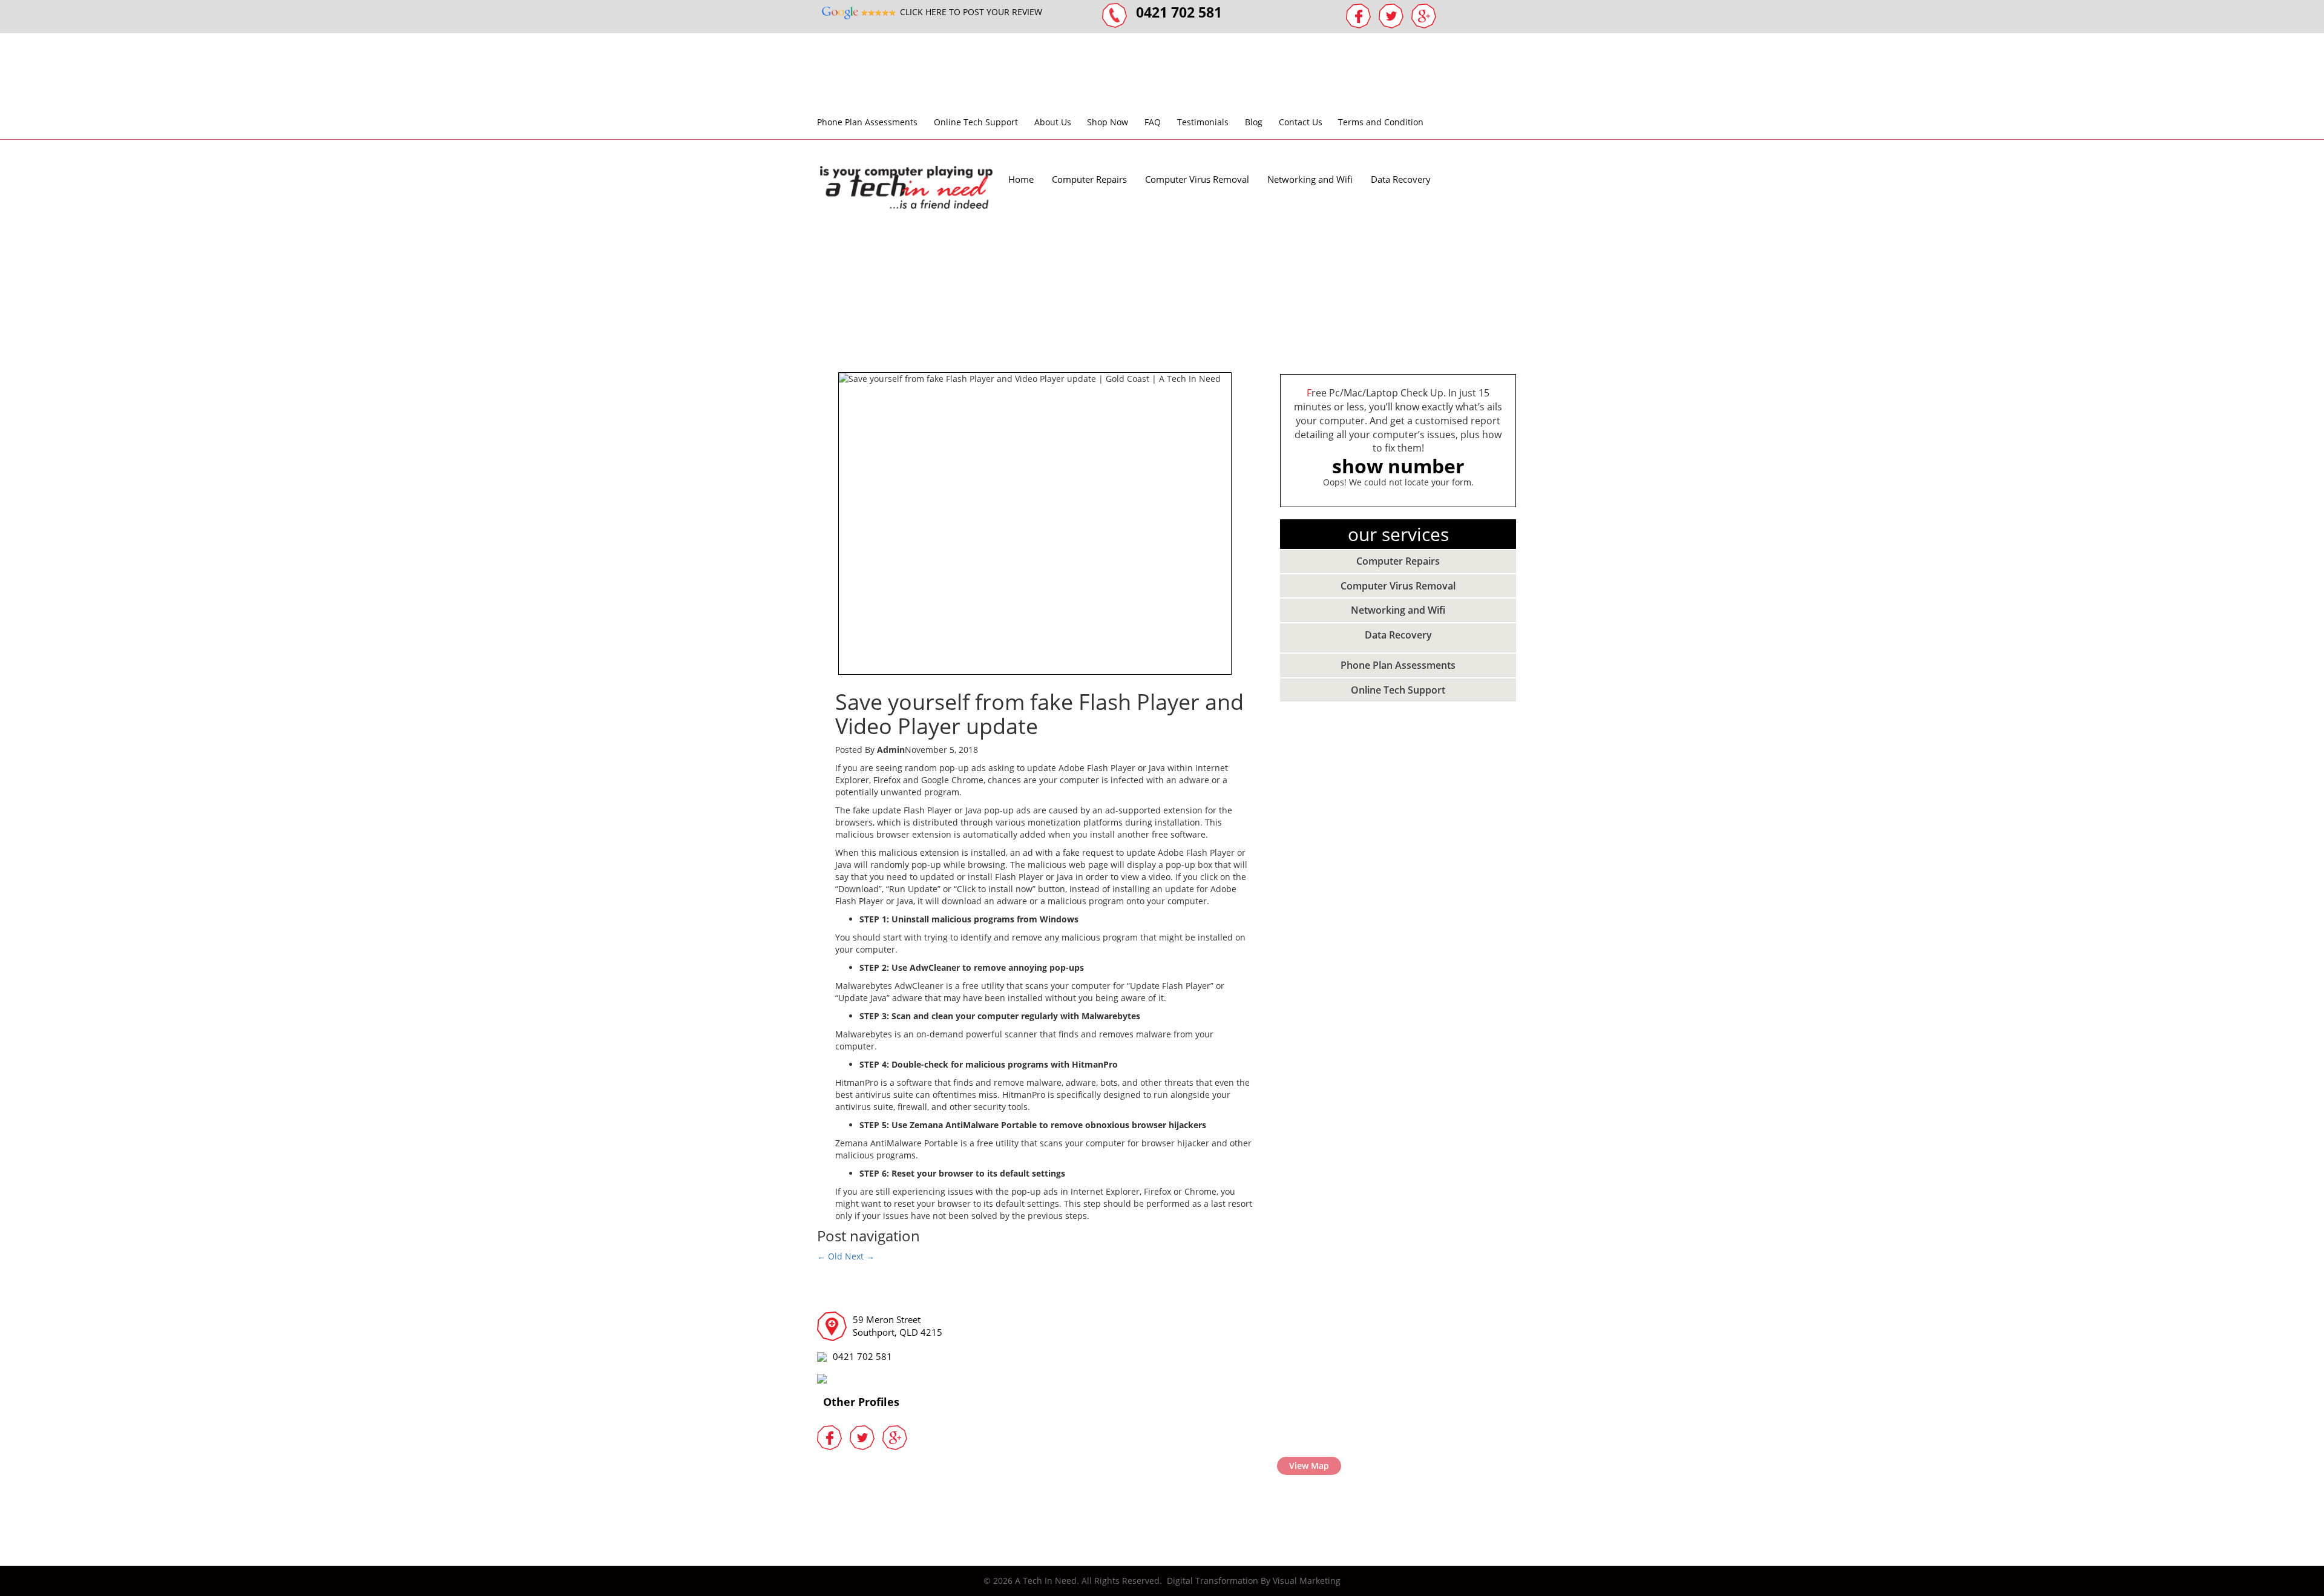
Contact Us (1301, 122)
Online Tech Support (976, 122)
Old (830, 1256)
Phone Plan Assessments (867, 122)
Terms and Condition (1381, 122)
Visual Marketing (1307, 1581)
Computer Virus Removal (1197, 179)
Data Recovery (1401, 179)
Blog (1254, 122)
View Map (1309, 1466)
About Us (1053, 122)
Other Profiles (861, 1402)
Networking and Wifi (1310, 179)
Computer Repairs (1089, 179)
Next (860, 1256)
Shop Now (1108, 122)
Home (1021, 179)
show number (1398, 466)
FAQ (1153, 122)
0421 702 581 (862, 1356)
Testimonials (1203, 122)
